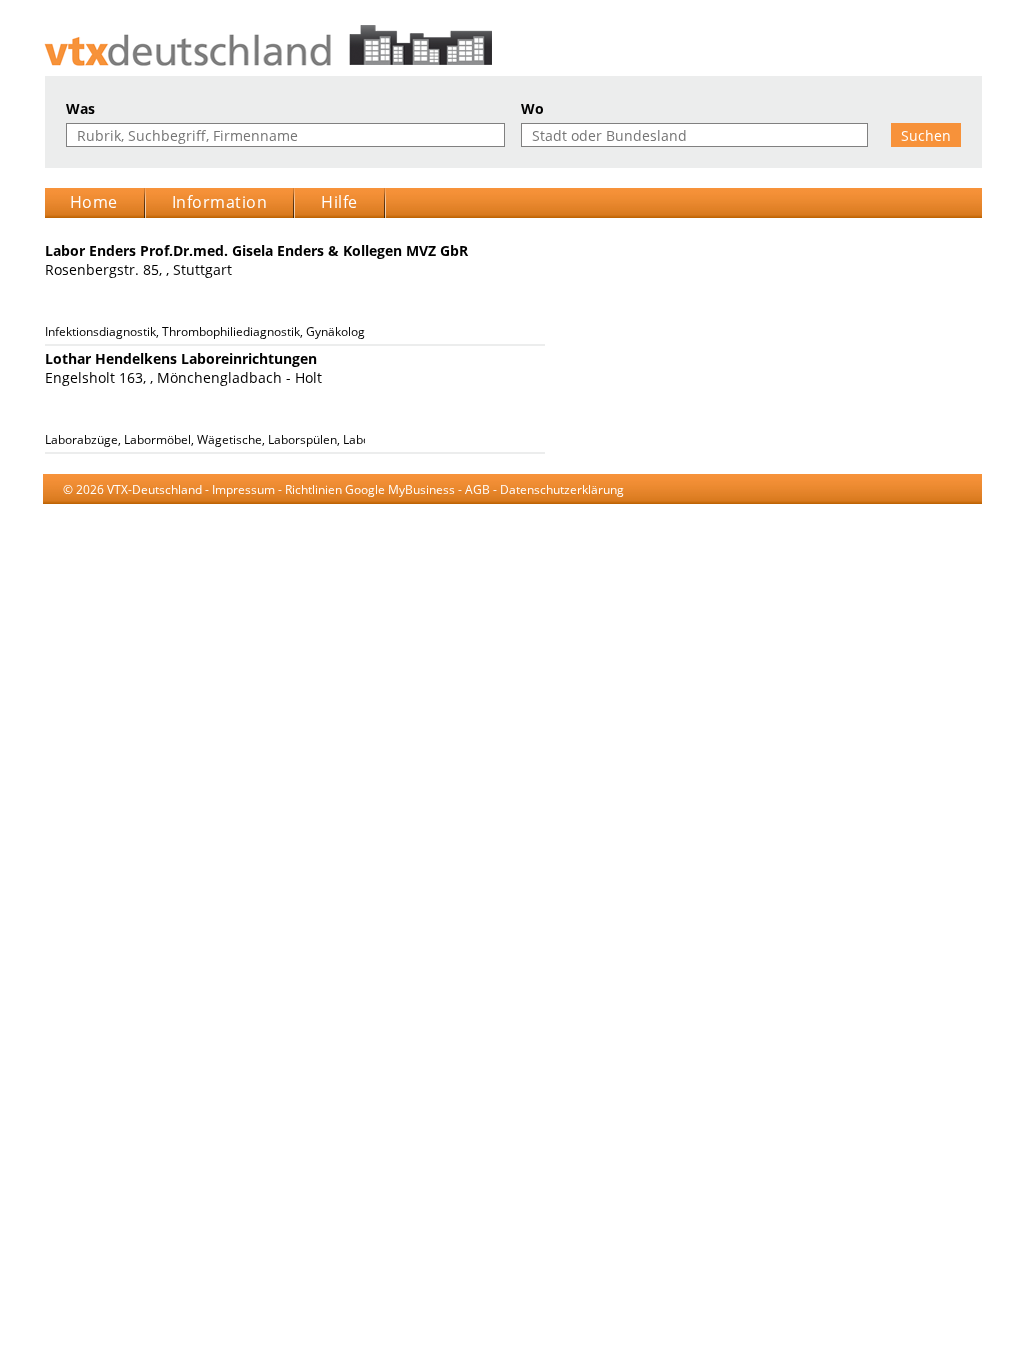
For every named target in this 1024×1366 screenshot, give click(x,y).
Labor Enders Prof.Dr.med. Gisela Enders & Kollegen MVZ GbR (256, 250)
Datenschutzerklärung (562, 489)
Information (220, 202)
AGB (477, 489)
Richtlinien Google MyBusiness (370, 489)
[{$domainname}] (512, 45)
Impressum (243, 489)
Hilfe (339, 202)
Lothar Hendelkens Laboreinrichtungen (181, 358)
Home (94, 202)
